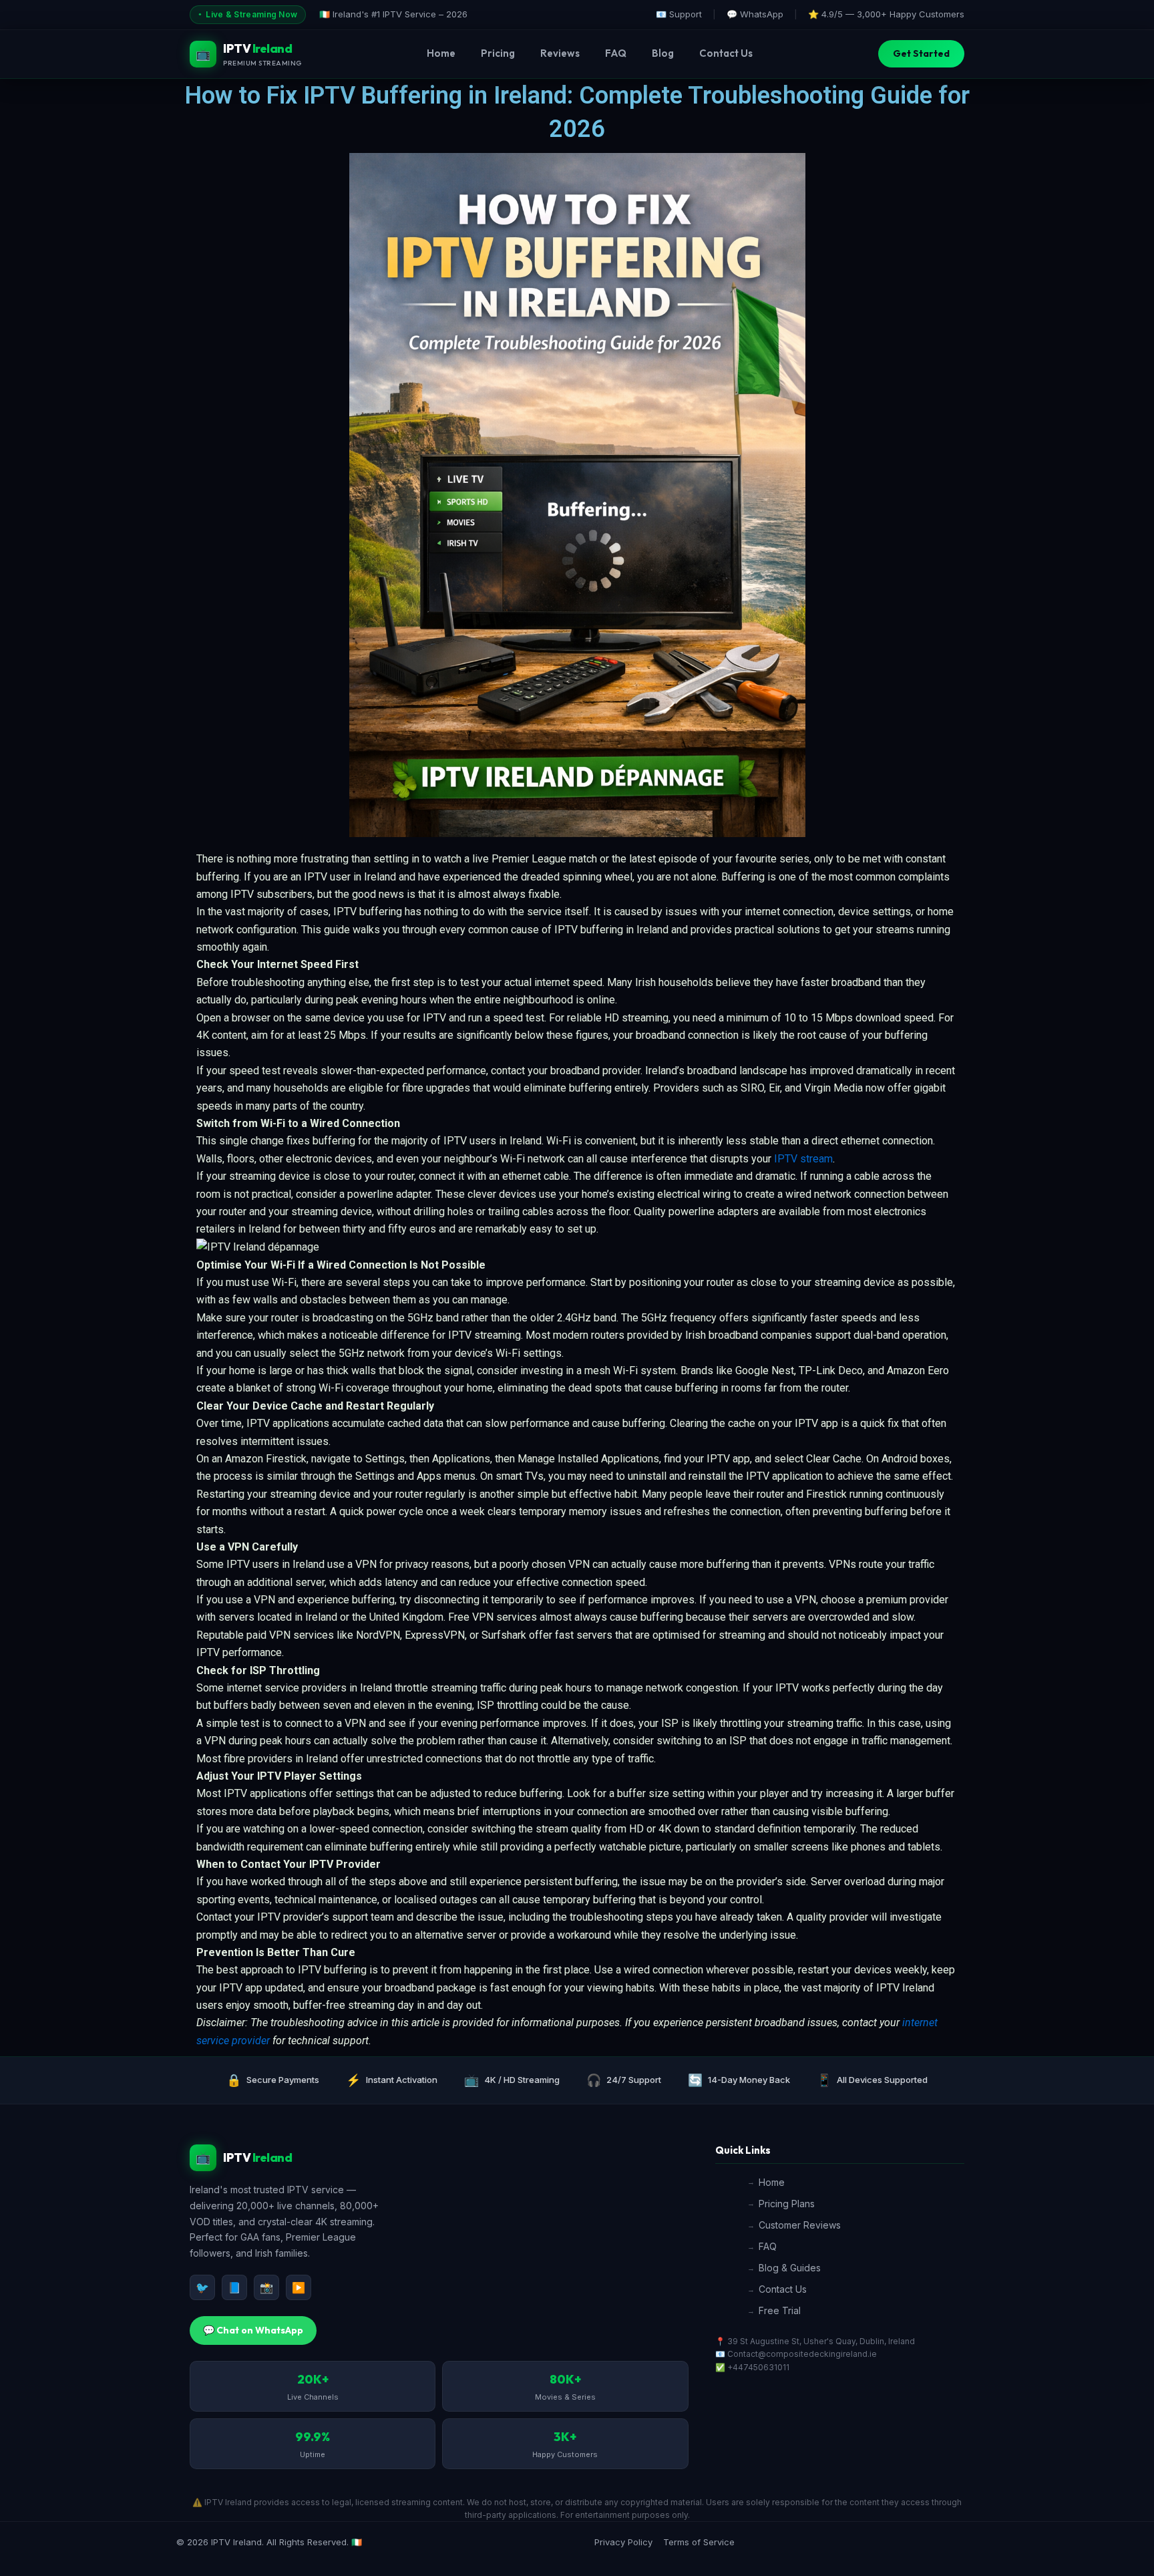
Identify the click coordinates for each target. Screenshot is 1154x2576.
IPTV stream (803, 1159)
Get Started (921, 53)
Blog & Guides (790, 2268)
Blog (663, 53)
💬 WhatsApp (755, 14)
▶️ (299, 2287)
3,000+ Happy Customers (911, 14)
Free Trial (780, 2310)
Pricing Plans (787, 2204)
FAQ (616, 53)
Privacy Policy (623, 2542)
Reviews (560, 53)
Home (441, 53)
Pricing (498, 53)
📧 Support (679, 14)
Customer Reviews (800, 2225)
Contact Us (726, 53)
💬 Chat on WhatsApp (253, 2330)
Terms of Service (699, 2542)
